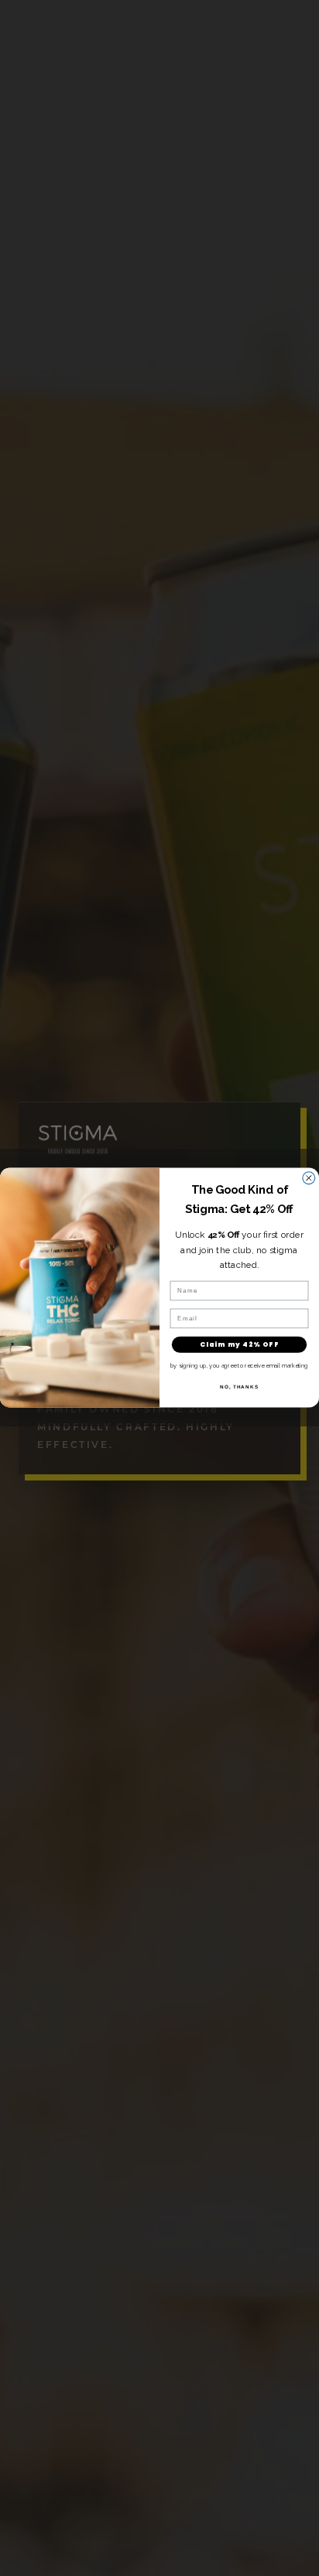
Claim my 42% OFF (239, 1344)
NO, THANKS (239, 1387)
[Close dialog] (309, 1178)
